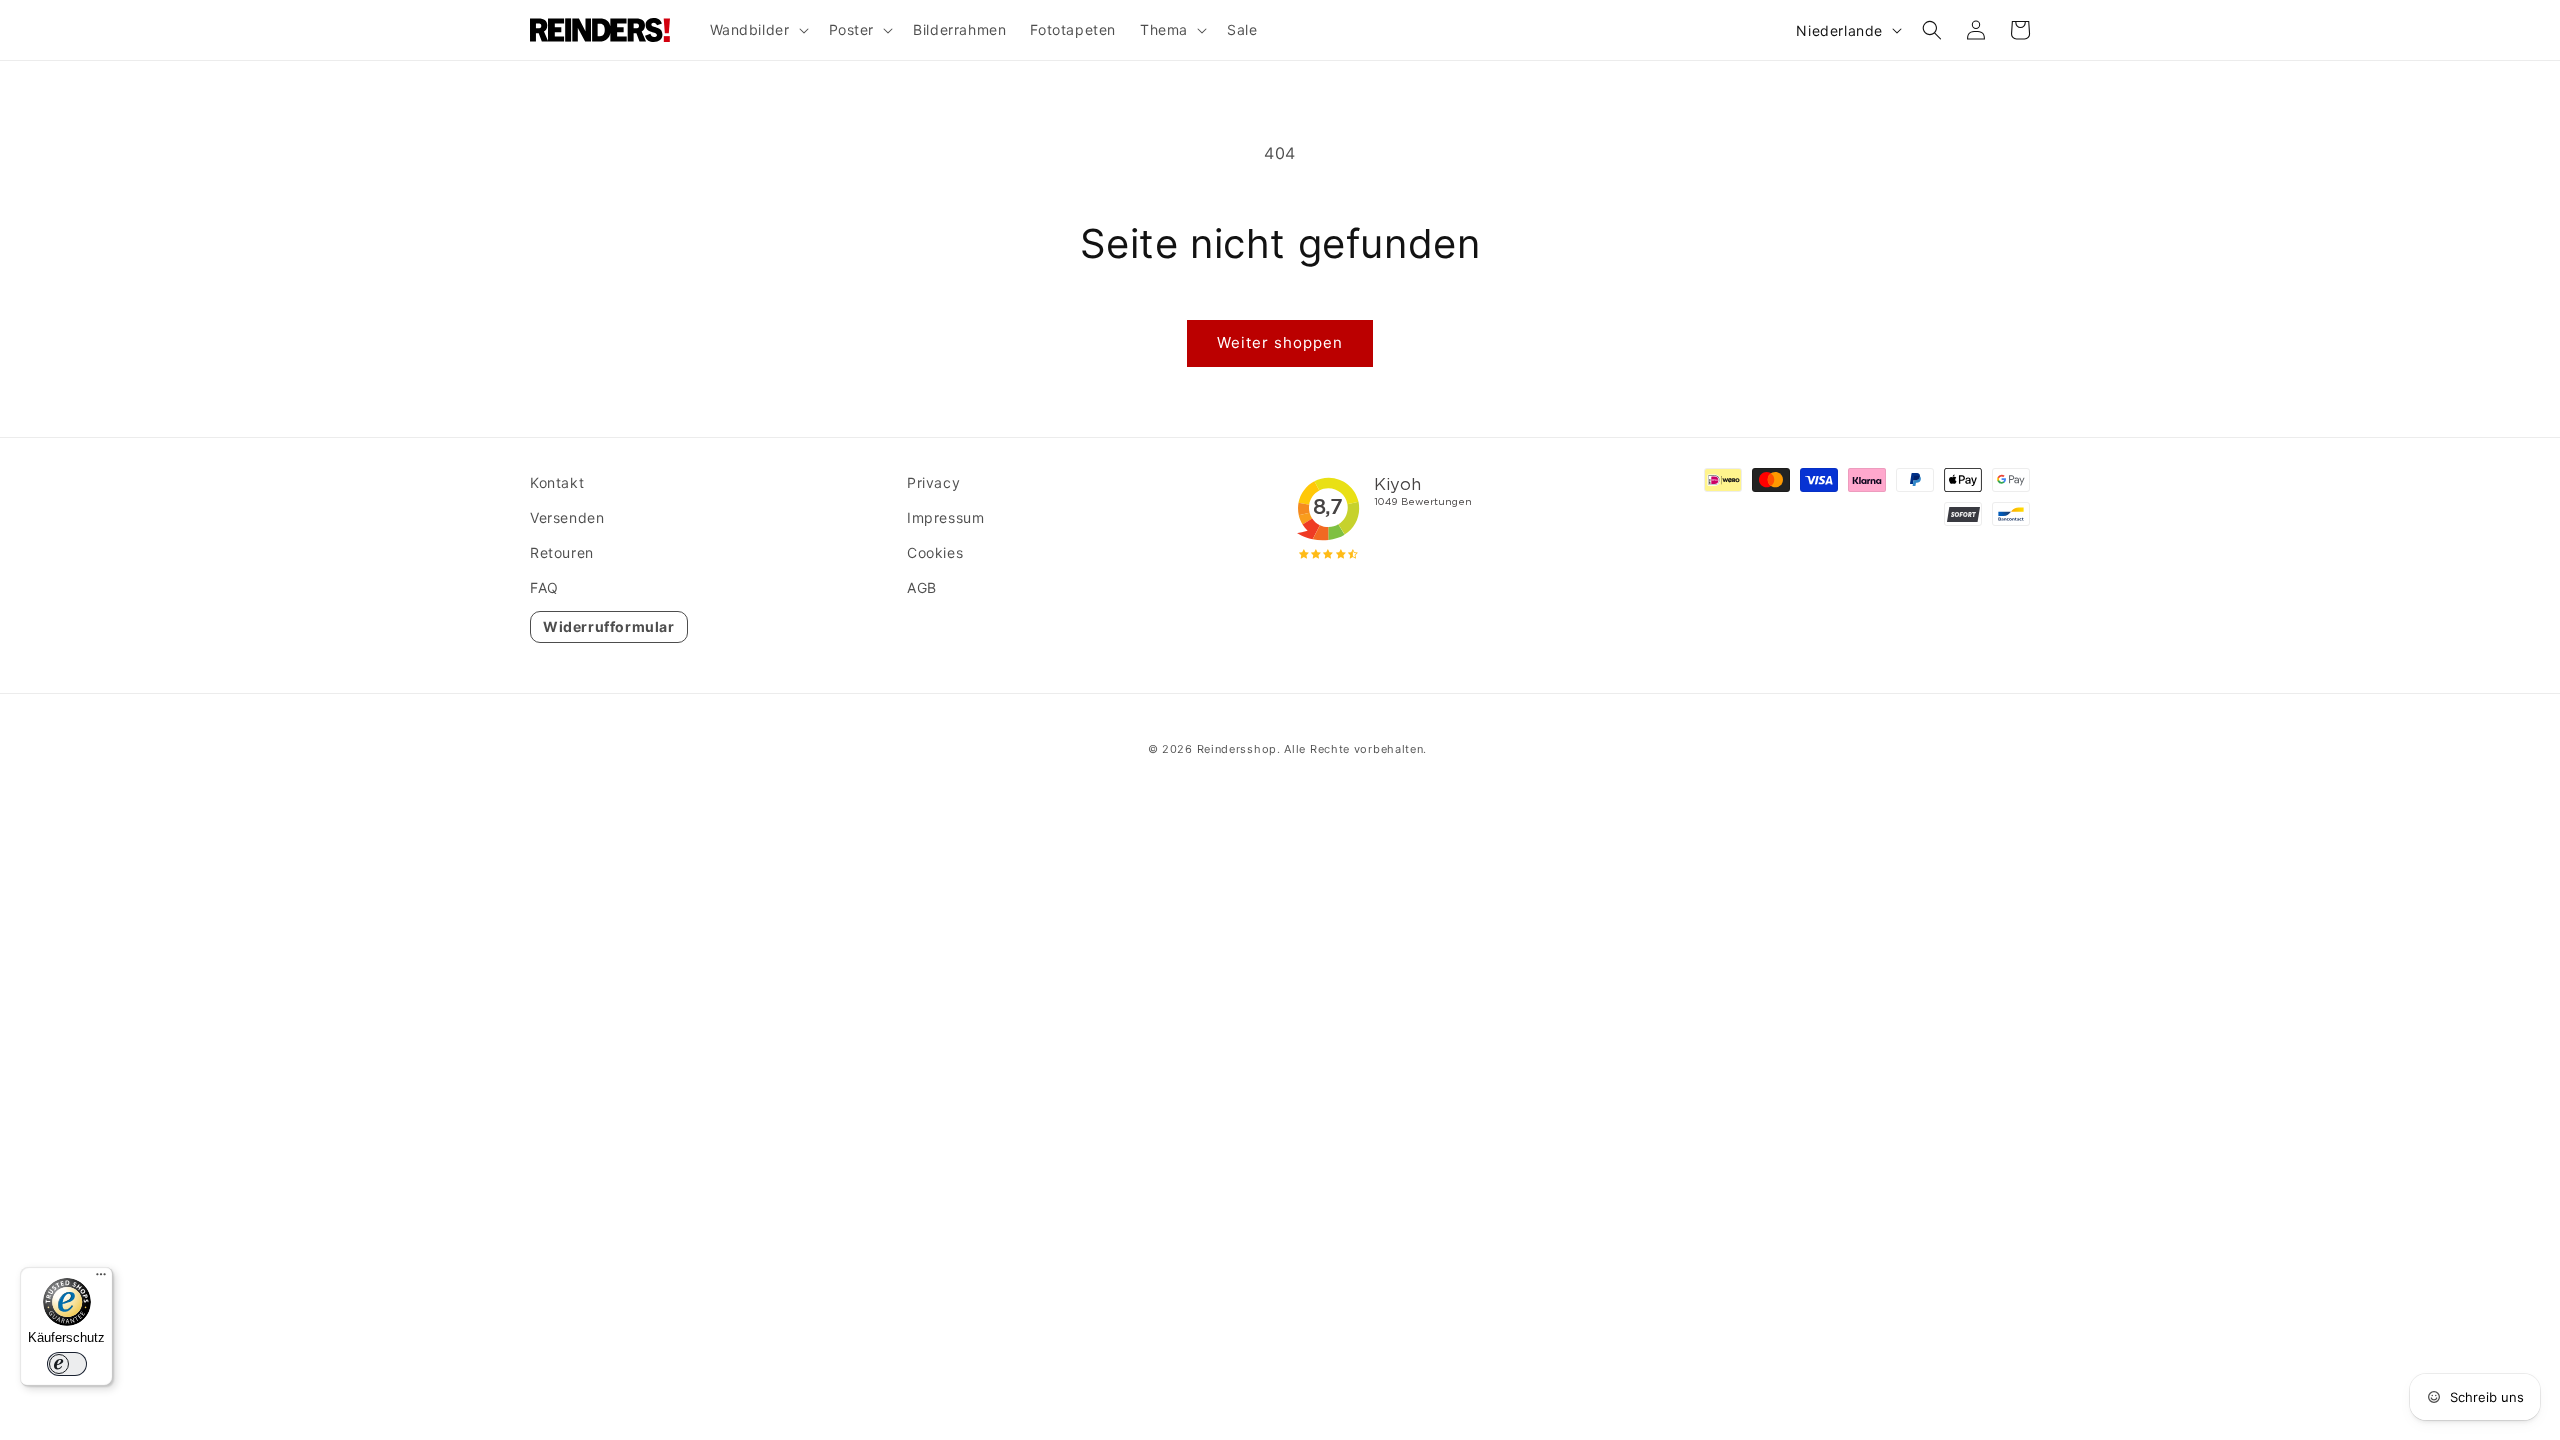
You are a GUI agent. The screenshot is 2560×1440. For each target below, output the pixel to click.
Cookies (935, 552)
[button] (757, 30)
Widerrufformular (609, 626)
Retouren (562, 552)
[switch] (67, 1364)
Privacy (933, 482)
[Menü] (101, 1279)
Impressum (945, 517)
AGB (922, 587)
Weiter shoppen (1280, 342)
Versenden (567, 517)
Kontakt (557, 482)
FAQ (544, 587)
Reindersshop (1237, 749)
